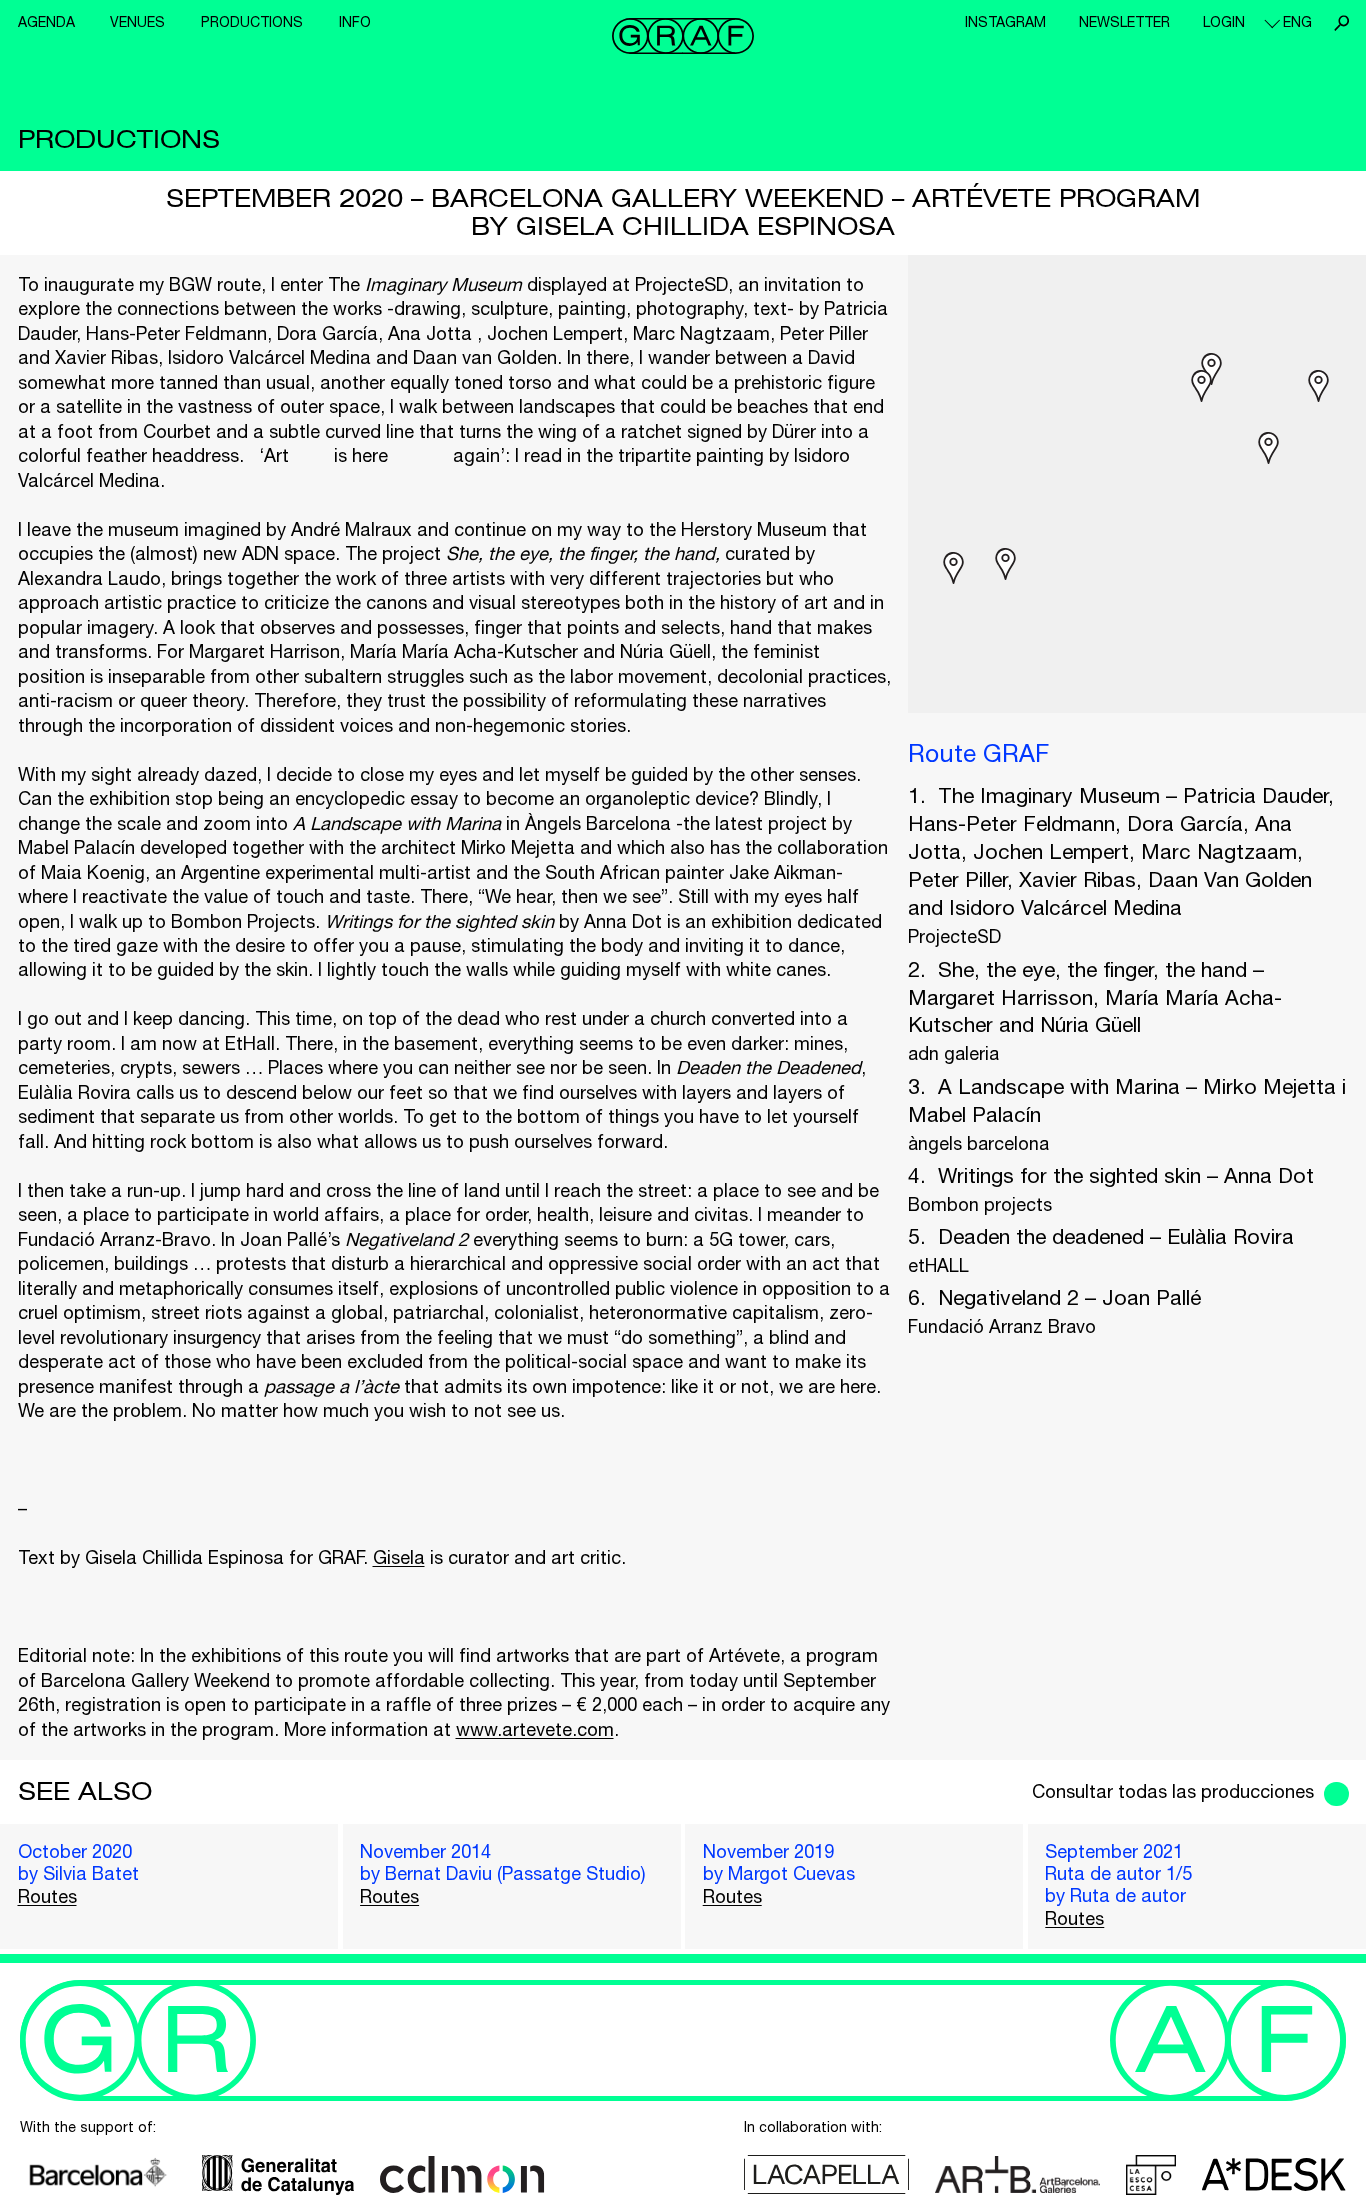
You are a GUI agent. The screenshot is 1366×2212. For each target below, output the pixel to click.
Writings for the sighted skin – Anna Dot (1126, 1175)
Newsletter (1124, 22)
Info (355, 22)
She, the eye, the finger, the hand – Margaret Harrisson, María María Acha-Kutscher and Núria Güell (1095, 997)
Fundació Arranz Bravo (1002, 1326)
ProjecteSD (954, 936)
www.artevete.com (535, 1729)
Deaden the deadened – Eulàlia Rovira (1116, 1236)
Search (1341, 23)
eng (1297, 22)
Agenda (46, 22)
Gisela (399, 1557)
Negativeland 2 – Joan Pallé (1069, 1297)
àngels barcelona (978, 1143)
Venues (137, 22)
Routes (47, 1896)
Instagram (1005, 22)
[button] (1201, 386)
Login (1224, 22)
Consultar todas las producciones (1173, 1791)
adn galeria (953, 1053)
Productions (252, 22)
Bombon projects (980, 1204)
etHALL (938, 1265)
